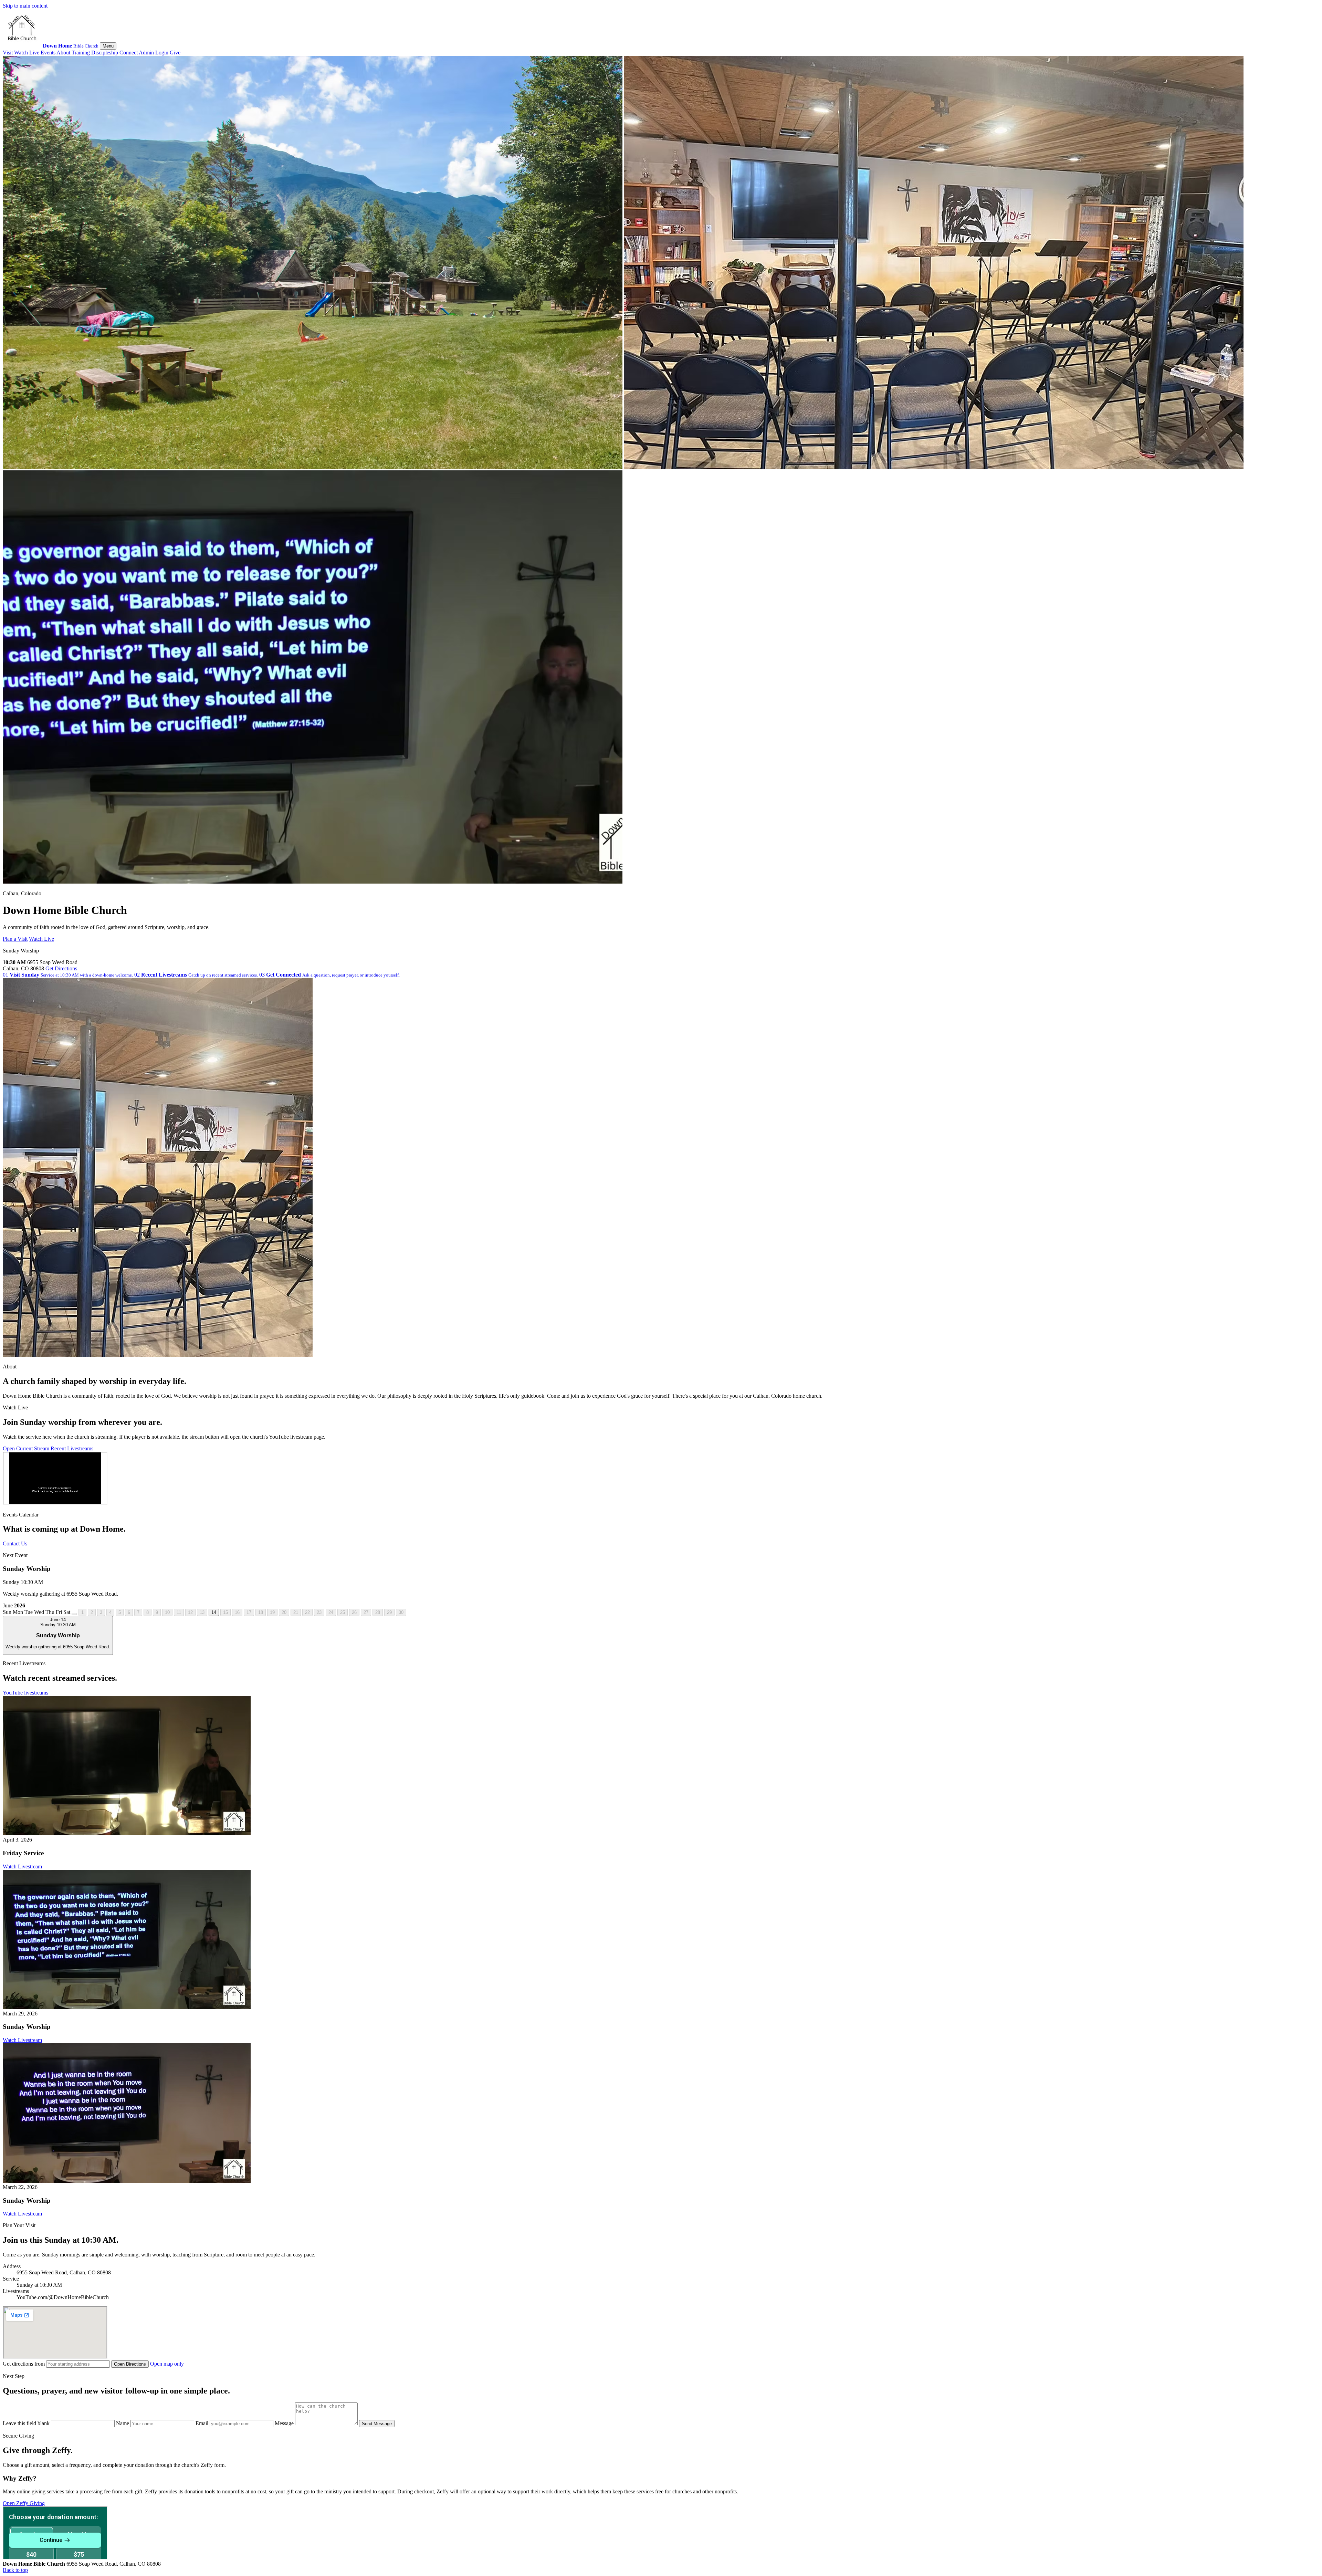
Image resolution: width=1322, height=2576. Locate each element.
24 (331, 1612)
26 (354, 1612)
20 (284, 1612)
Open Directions (130, 2364)
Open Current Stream (26, 1448)
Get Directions (61, 968)
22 (307, 1612)
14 (214, 1612)
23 (319, 1612)
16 (237, 1612)
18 (261, 1612)
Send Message (377, 2424)
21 (296, 1612)
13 (202, 1612)
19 (272, 1612)
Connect (129, 53)
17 (249, 1612)
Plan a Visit (15, 939)
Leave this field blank (27, 2423)
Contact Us (15, 1543)
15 (225, 1612)
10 (167, 1612)
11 (179, 1612)
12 (190, 1612)
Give (175, 53)
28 (378, 1612)
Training (81, 53)
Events (48, 53)
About (63, 53)
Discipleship (105, 53)
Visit (8, 53)
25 (343, 1612)
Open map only (167, 2364)
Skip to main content (25, 6)
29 (389, 1612)
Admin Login (154, 53)
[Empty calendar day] (74, 1614)
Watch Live (27, 53)
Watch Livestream (22, 1866)
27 (366, 1612)
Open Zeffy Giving (24, 2503)
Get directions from (24, 2364)
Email (203, 2423)
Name (123, 2423)
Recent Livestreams (72, 1448)
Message (285, 2423)
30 (401, 1612)
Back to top (15, 2570)
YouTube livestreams (25, 1693)
